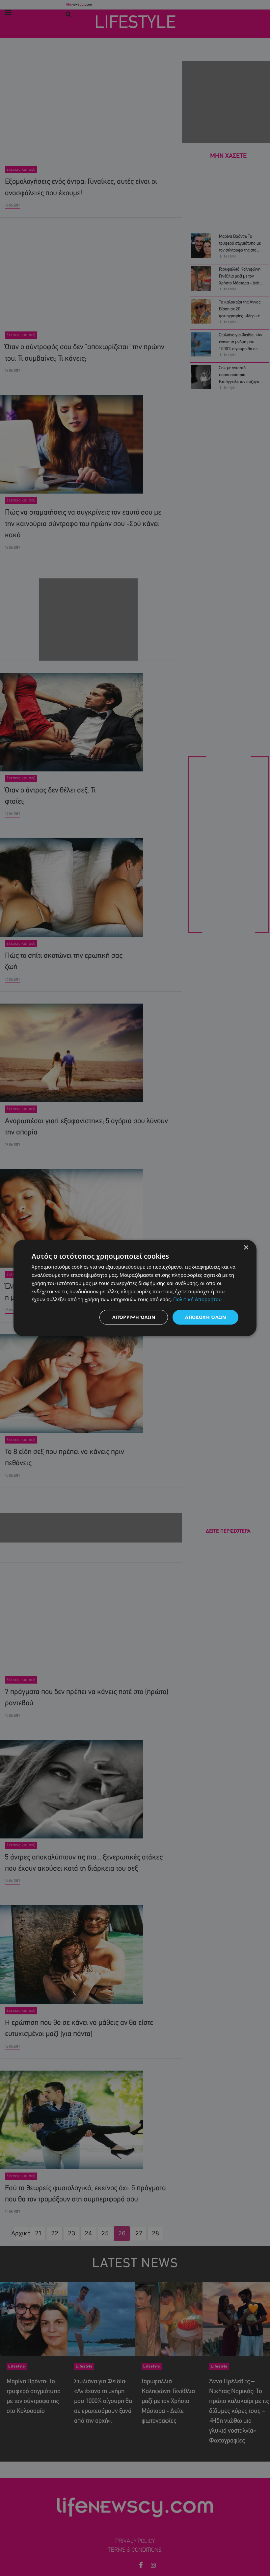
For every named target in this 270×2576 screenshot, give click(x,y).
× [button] (246, 1248)
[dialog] (135, 1288)
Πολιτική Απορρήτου (197, 1299)
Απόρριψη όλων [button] (134, 1317)
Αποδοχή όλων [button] (205, 1317)
